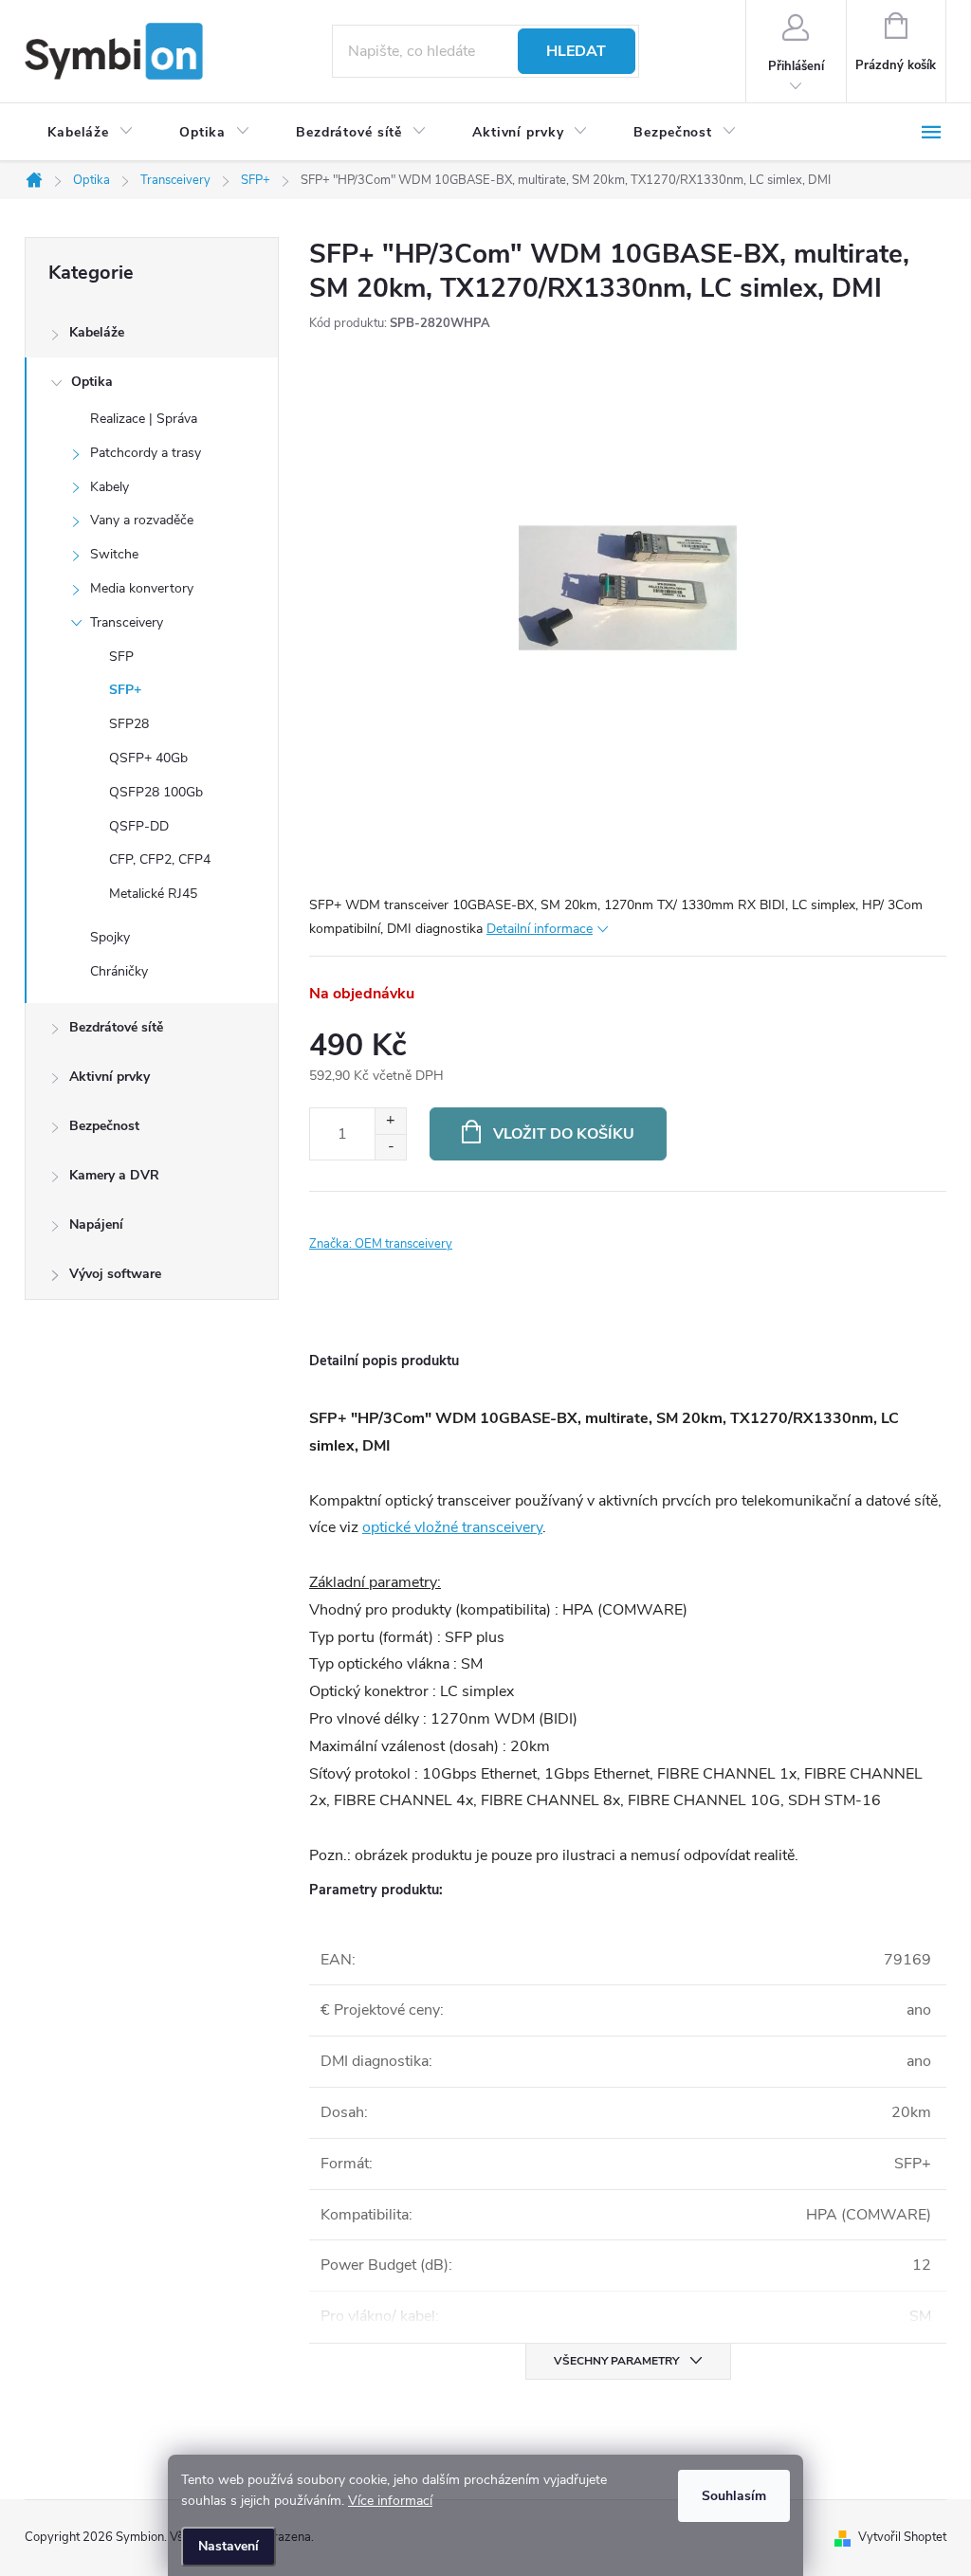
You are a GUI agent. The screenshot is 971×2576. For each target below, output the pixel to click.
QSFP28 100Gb (156, 792)
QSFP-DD (139, 826)
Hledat (576, 51)
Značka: (381, 1244)
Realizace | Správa (144, 419)
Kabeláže (97, 332)
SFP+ (125, 690)
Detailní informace (540, 929)
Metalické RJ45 (153, 894)
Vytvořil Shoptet (902, 2537)
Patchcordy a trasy (146, 453)
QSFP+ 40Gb (148, 758)
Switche (114, 554)
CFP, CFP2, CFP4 (160, 859)
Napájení (96, 1224)
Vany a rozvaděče (142, 520)
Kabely (110, 487)
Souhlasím (734, 2496)
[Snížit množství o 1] (390, 1147)
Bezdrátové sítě (116, 1027)
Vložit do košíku (564, 1134)
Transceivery (127, 622)
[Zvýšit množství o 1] (390, 1121)
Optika (92, 382)
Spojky (110, 937)
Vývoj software (115, 1274)
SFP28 (129, 724)
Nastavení (229, 2546)
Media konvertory (142, 588)
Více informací (390, 2501)
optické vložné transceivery (452, 1527)
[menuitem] (91, 133)
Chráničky (119, 971)
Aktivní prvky (110, 1077)
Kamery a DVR (114, 1175)
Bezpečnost (104, 1126)
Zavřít (414, 1218)
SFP (121, 657)
